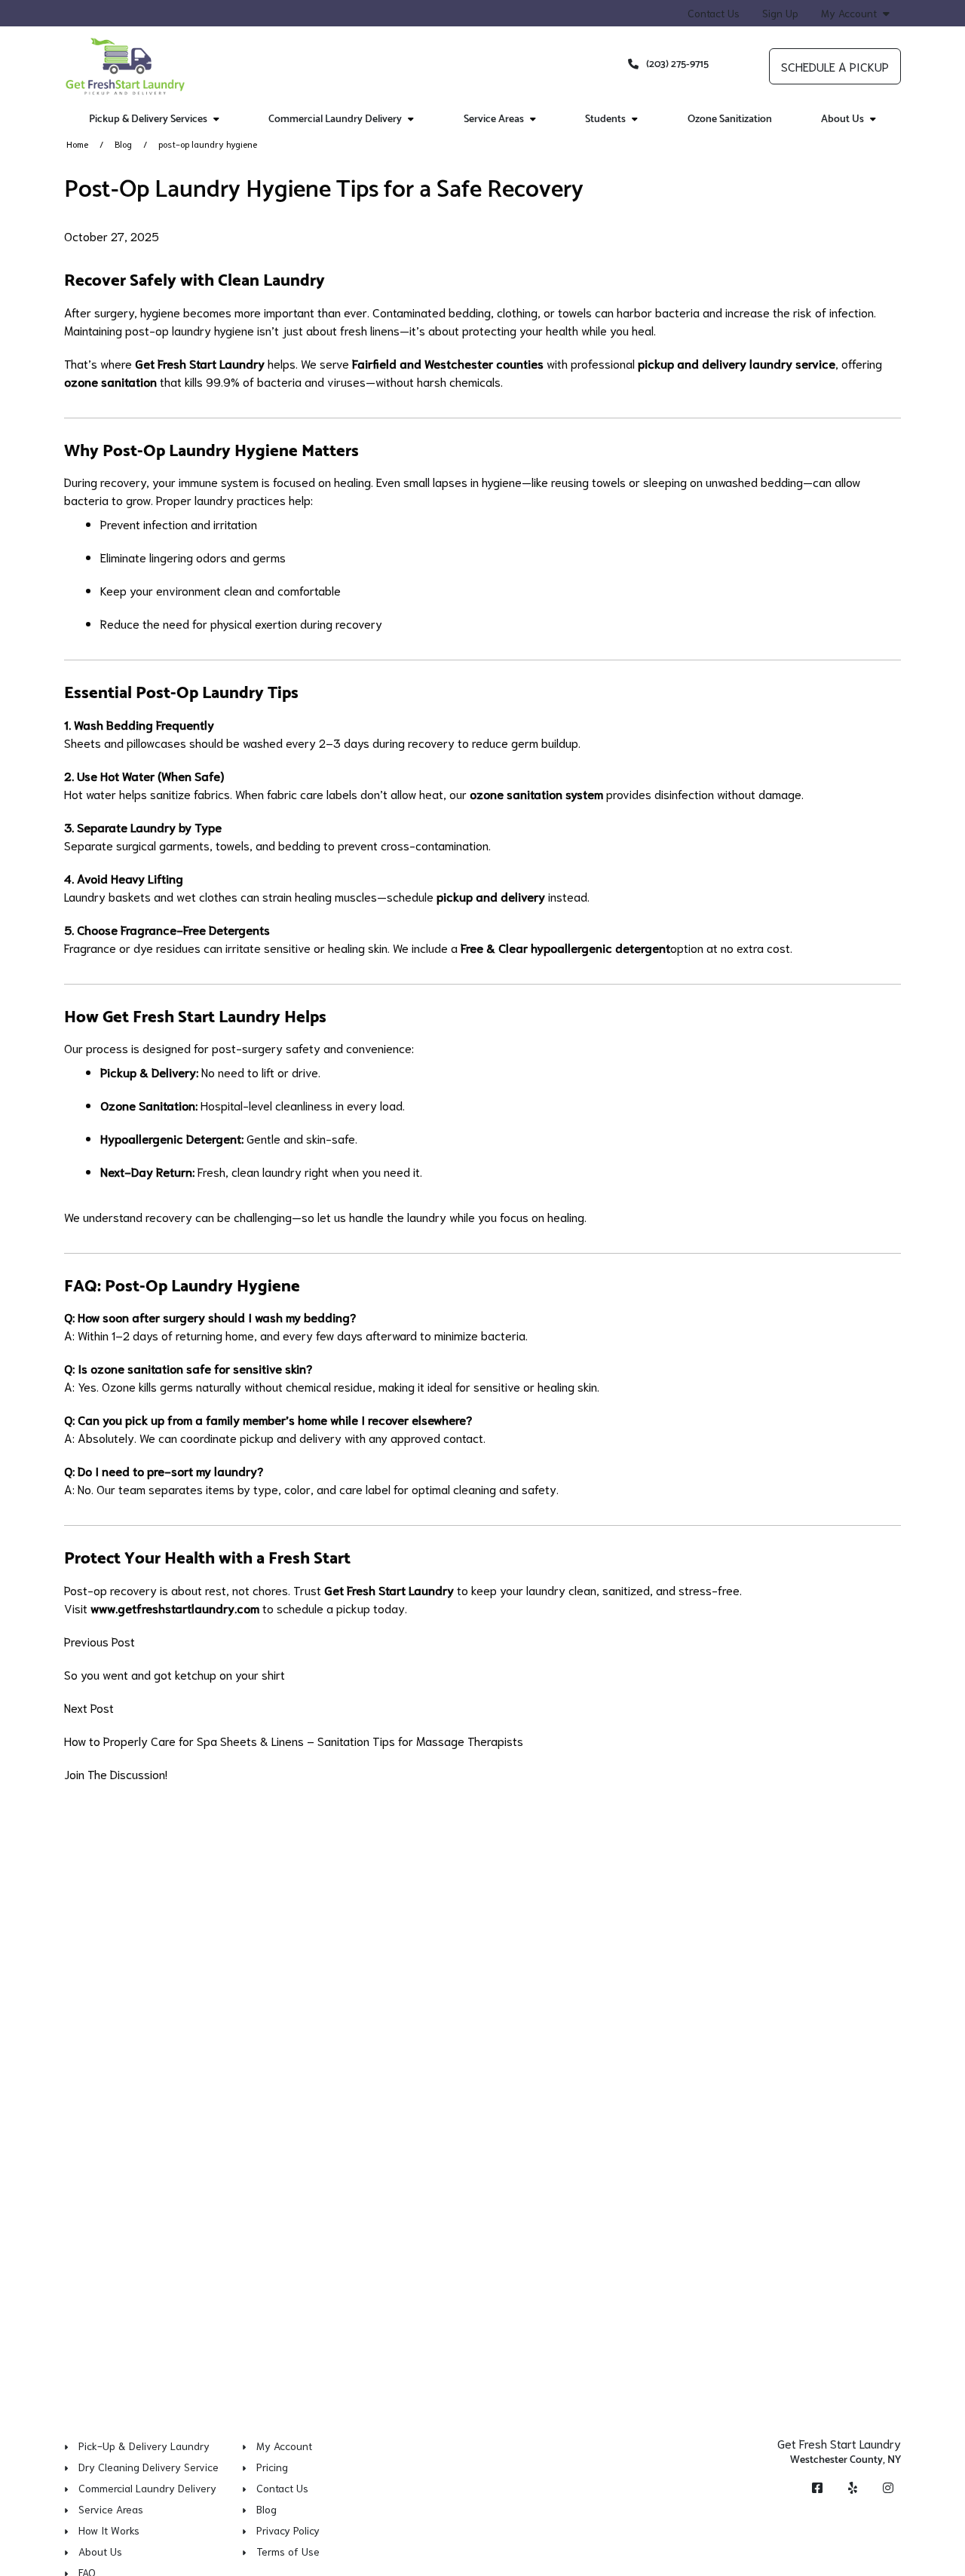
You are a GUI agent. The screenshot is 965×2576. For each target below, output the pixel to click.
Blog (123, 144)
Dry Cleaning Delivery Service (149, 2467)
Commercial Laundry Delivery (147, 2488)
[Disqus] (482, 1986)
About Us (100, 2551)
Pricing (272, 2467)
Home (77, 144)
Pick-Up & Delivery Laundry (144, 2446)
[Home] (126, 66)
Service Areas (111, 2509)
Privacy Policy (288, 2530)
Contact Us (714, 13)
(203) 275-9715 (677, 64)
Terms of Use (288, 2551)
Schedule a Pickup (835, 66)
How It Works (109, 2530)
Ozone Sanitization (730, 119)
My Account (849, 13)
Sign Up (780, 13)
